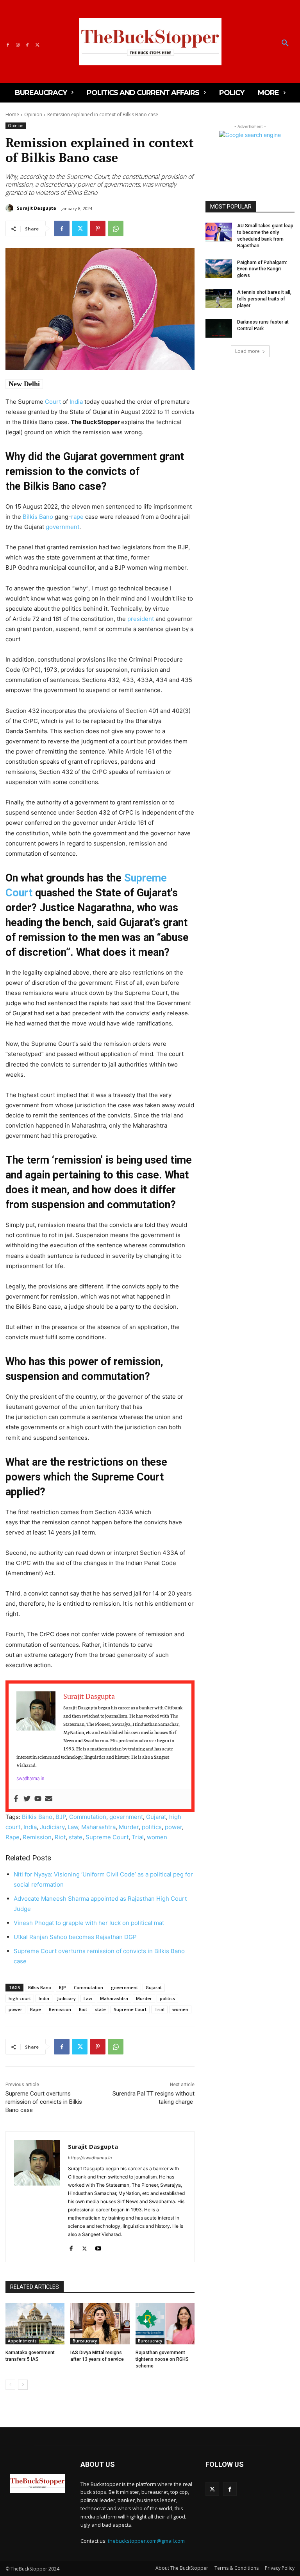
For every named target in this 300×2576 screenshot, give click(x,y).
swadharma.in (30, 1778)
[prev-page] (10, 2385)
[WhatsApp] (116, 228)
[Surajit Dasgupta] (11, 208)
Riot (60, 1837)
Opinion (33, 114)
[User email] (49, 1799)
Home (12, 114)
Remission (37, 1837)
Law (73, 1827)
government (62, 527)
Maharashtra (98, 1827)
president (141, 619)
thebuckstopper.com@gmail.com (146, 2541)
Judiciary (52, 1827)
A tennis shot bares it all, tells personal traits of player (264, 299)
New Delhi (24, 384)
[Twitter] (37, 44)
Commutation (88, 1817)
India (76, 402)
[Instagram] (17, 44)
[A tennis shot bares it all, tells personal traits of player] (219, 299)
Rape (12, 1837)
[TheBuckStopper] (150, 42)
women (157, 1837)
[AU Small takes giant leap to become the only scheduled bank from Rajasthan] (219, 232)
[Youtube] (38, 1799)
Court (53, 402)
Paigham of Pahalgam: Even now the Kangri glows (262, 269)
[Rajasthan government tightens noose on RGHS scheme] (165, 2324)
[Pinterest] (98, 228)
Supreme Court (107, 1837)
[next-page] (23, 2385)
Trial (138, 1837)
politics (152, 1827)
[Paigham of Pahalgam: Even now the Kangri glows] (219, 269)
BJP (61, 1817)
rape (77, 517)
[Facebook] (8, 44)
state (76, 1837)
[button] (285, 43)
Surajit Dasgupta (37, 208)
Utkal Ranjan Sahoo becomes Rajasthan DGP (75, 1937)
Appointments (22, 2341)
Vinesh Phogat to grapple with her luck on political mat (89, 1923)
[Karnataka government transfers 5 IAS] (35, 2324)
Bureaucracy (85, 2341)
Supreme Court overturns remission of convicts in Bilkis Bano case (44, 2102)
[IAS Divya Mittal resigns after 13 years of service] (100, 2324)
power (173, 1827)
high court (20, 1998)
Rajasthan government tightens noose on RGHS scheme (162, 2359)
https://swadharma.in (90, 2158)
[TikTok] (28, 44)
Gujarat (156, 1817)
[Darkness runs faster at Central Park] (219, 328)
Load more (247, 351)
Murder (129, 1827)
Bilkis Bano (38, 517)
